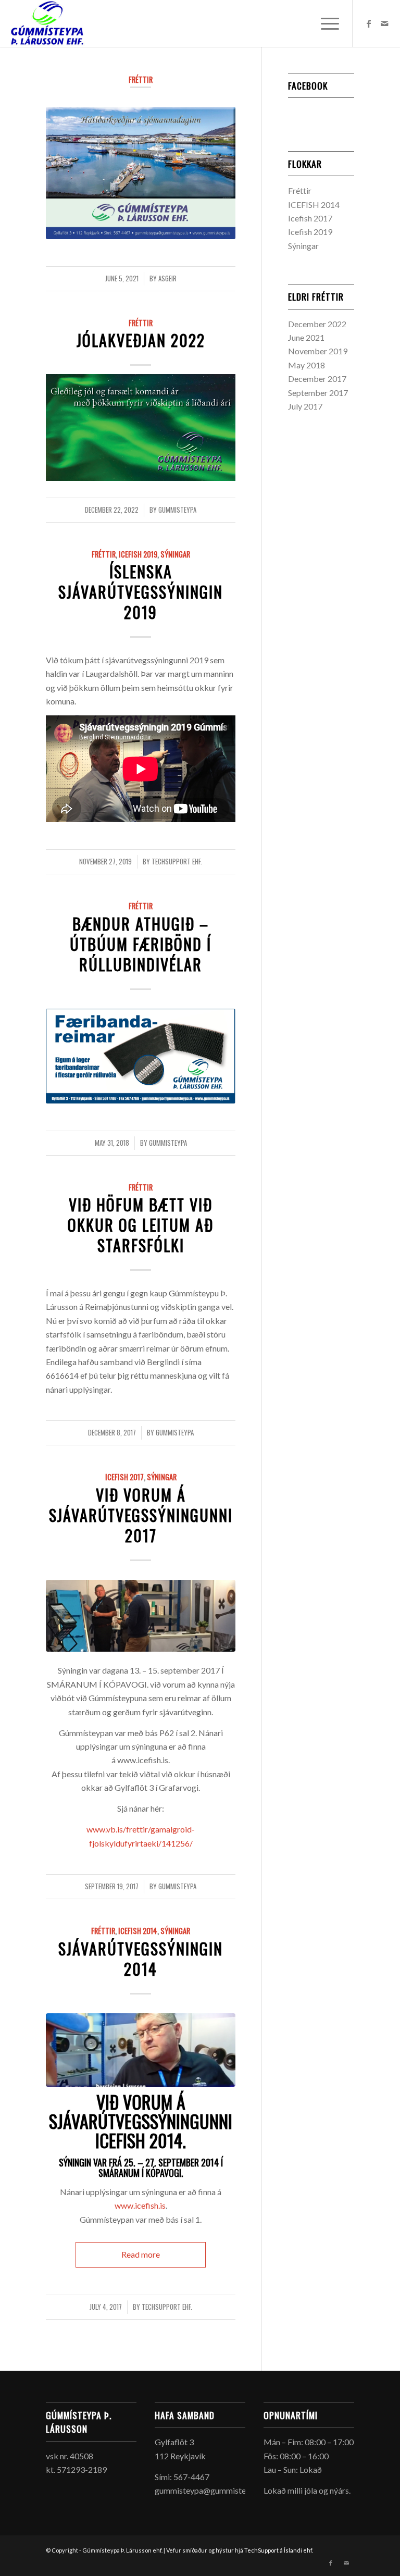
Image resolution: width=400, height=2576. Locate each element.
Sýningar (175, 554)
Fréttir (141, 79)
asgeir (167, 278)
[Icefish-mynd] (141, 1616)
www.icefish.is (140, 2205)
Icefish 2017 (124, 1477)
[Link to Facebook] (369, 23)
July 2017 (305, 406)
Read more (141, 2254)
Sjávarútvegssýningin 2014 (141, 1959)
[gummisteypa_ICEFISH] (141, 2050)
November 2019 (318, 351)
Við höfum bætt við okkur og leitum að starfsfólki (141, 1225)
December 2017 (317, 379)
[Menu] (325, 23)
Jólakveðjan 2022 (141, 340)
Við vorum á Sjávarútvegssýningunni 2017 (141, 1515)
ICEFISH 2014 (138, 1931)
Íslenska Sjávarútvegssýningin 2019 (141, 592)
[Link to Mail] (384, 23)
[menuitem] (325, 23)
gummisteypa (177, 510)
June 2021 (306, 337)
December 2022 (317, 324)
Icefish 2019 (138, 554)
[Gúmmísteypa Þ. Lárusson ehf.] (47, 23)
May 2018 (307, 365)
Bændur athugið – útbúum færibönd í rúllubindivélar (141, 944)
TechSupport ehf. (177, 862)
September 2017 (318, 393)
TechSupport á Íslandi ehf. (279, 2550)
